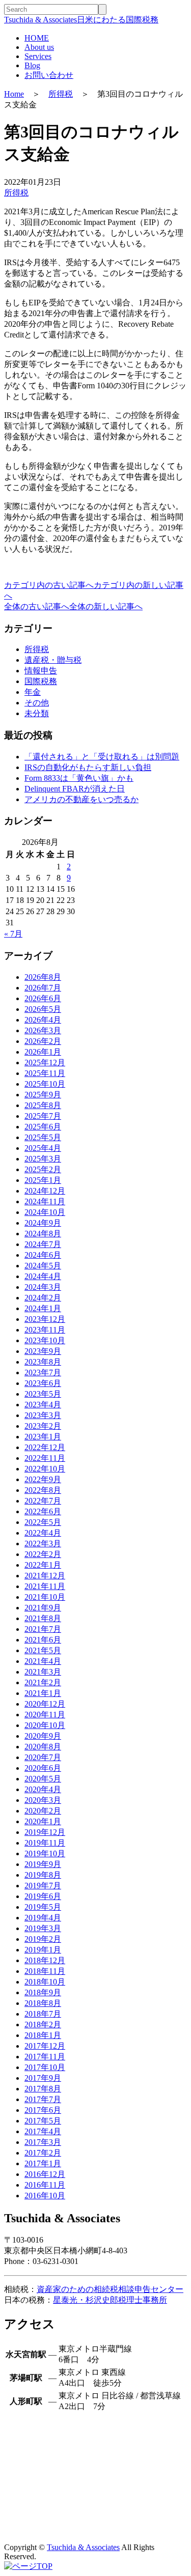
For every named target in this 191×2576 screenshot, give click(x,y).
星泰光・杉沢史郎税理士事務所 (110, 2300)
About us (39, 47)
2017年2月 (43, 2153)
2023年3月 (43, 1415)
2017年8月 (43, 2089)
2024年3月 (43, 1287)
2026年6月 (43, 998)
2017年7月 (43, 2099)
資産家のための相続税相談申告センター (110, 2289)
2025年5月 (43, 1137)
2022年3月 (43, 1544)
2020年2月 (43, 1811)
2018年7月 (43, 2014)
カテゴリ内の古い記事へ (49, 585)
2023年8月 (43, 1362)
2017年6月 (43, 2110)
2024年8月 (43, 1234)
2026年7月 (43, 988)
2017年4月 (43, 2131)
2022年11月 (45, 1458)
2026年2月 (43, 1041)
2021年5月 (43, 1650)
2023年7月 (43, 1372)
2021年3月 (43, 1672)
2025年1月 (43, 1180)
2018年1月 (43, 2035)
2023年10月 (45, 1340)
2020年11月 (45, 1715)
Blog (32, 65)
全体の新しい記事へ (106, 606)
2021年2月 (43, 1682)
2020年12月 (45, 1704)
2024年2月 (43, 1298)
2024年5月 (43, 1266)
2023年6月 (43, 1383)
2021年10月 (45, 1597)
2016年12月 (45, 2174)
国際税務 (41, 681)
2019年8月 (43, 1875)
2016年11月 (45, 2185)
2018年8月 (43, 2003)
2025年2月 (43, 1169)
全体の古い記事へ (37, 606)
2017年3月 (43, 2142)
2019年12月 (45, 1832)
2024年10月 (45, 1212)
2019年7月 (43, 1886)
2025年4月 (43, 1148)
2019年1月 (43, 1950)
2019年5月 (43, 1907)
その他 (37, 703)
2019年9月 (43, 1864)
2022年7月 (43, 1501)
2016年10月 (45, 2196)
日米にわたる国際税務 (81, 20)
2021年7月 (43, 1629)
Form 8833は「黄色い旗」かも (79, 778)
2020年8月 (43, 1747)
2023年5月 (43, 1394)
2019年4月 (43, 1918)
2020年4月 (43, 1789)
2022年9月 (43, 1479)
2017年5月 (43, 2121)
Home (14, 94)
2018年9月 (43, 1992)
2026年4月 (43, 1020)
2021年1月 (43, 1693)
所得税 (61, 94)
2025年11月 (45, 1073)
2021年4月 (43, 1661)
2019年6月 (43, 1896)
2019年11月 (45, 1843)
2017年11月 (45, 2057)
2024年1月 (43, 1308)
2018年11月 (45, 1971)
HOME (37, 38)
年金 (33, 692)
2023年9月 (43, 1351)
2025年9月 (43, 1095)
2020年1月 (43, 1821)
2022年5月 (43, 1522)
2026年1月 (43, 1052)
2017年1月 (43, 2163)
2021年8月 (43, 1618)
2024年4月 (43, 1276)
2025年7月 (43, 1116)
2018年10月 (45, 1982)
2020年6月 (43, 1768)
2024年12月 (45, 1191)
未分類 (37, 713)
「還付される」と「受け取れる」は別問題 (102, 757)
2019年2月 (43, 1939)
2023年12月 (45, 1319)
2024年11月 (45, 1201)
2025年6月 (43, 1127)
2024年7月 (43, 1244)
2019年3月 (43, 1928)
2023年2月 (43, 1426)
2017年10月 (45, 2067)
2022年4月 (43, 1533)
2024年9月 (43, 1223)
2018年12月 (45, 1960)
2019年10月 (45, 1853)
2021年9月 (43, 1608)
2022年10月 (45, 1469)
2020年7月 (43, 1757)
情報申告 (41, 671)
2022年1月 (43, 1565)
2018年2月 (43, 2025)
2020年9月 (43, 1736)
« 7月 (13, 934)
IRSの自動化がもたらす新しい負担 (88, 767)
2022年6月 (43, 1511)
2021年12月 (45, 1576)
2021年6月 (43, 1640)
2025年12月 (45, 1063)
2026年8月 (43, 977)
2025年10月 (45, 1084)
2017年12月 (45, 2046)
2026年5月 (43, 1009)
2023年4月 (43, 1405)
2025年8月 (43, 1105)
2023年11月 (45, 1330)
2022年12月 (45, 1447)
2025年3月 (43, 1159)
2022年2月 (43, 1554)
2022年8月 (43, 1490)
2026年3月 (43, 1030)
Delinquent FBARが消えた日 (75, 789)
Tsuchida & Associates (83, 2547)
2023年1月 (43, 1437)
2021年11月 (45, 1586)
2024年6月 (43, 1255)
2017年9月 (43, 2078)
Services (38, 56)
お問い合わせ (49, 75)
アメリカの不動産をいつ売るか (81, 799)
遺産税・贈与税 (53, 660)
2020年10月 (45, 1725)
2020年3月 (43, 1800)
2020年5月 (43, 1779)
